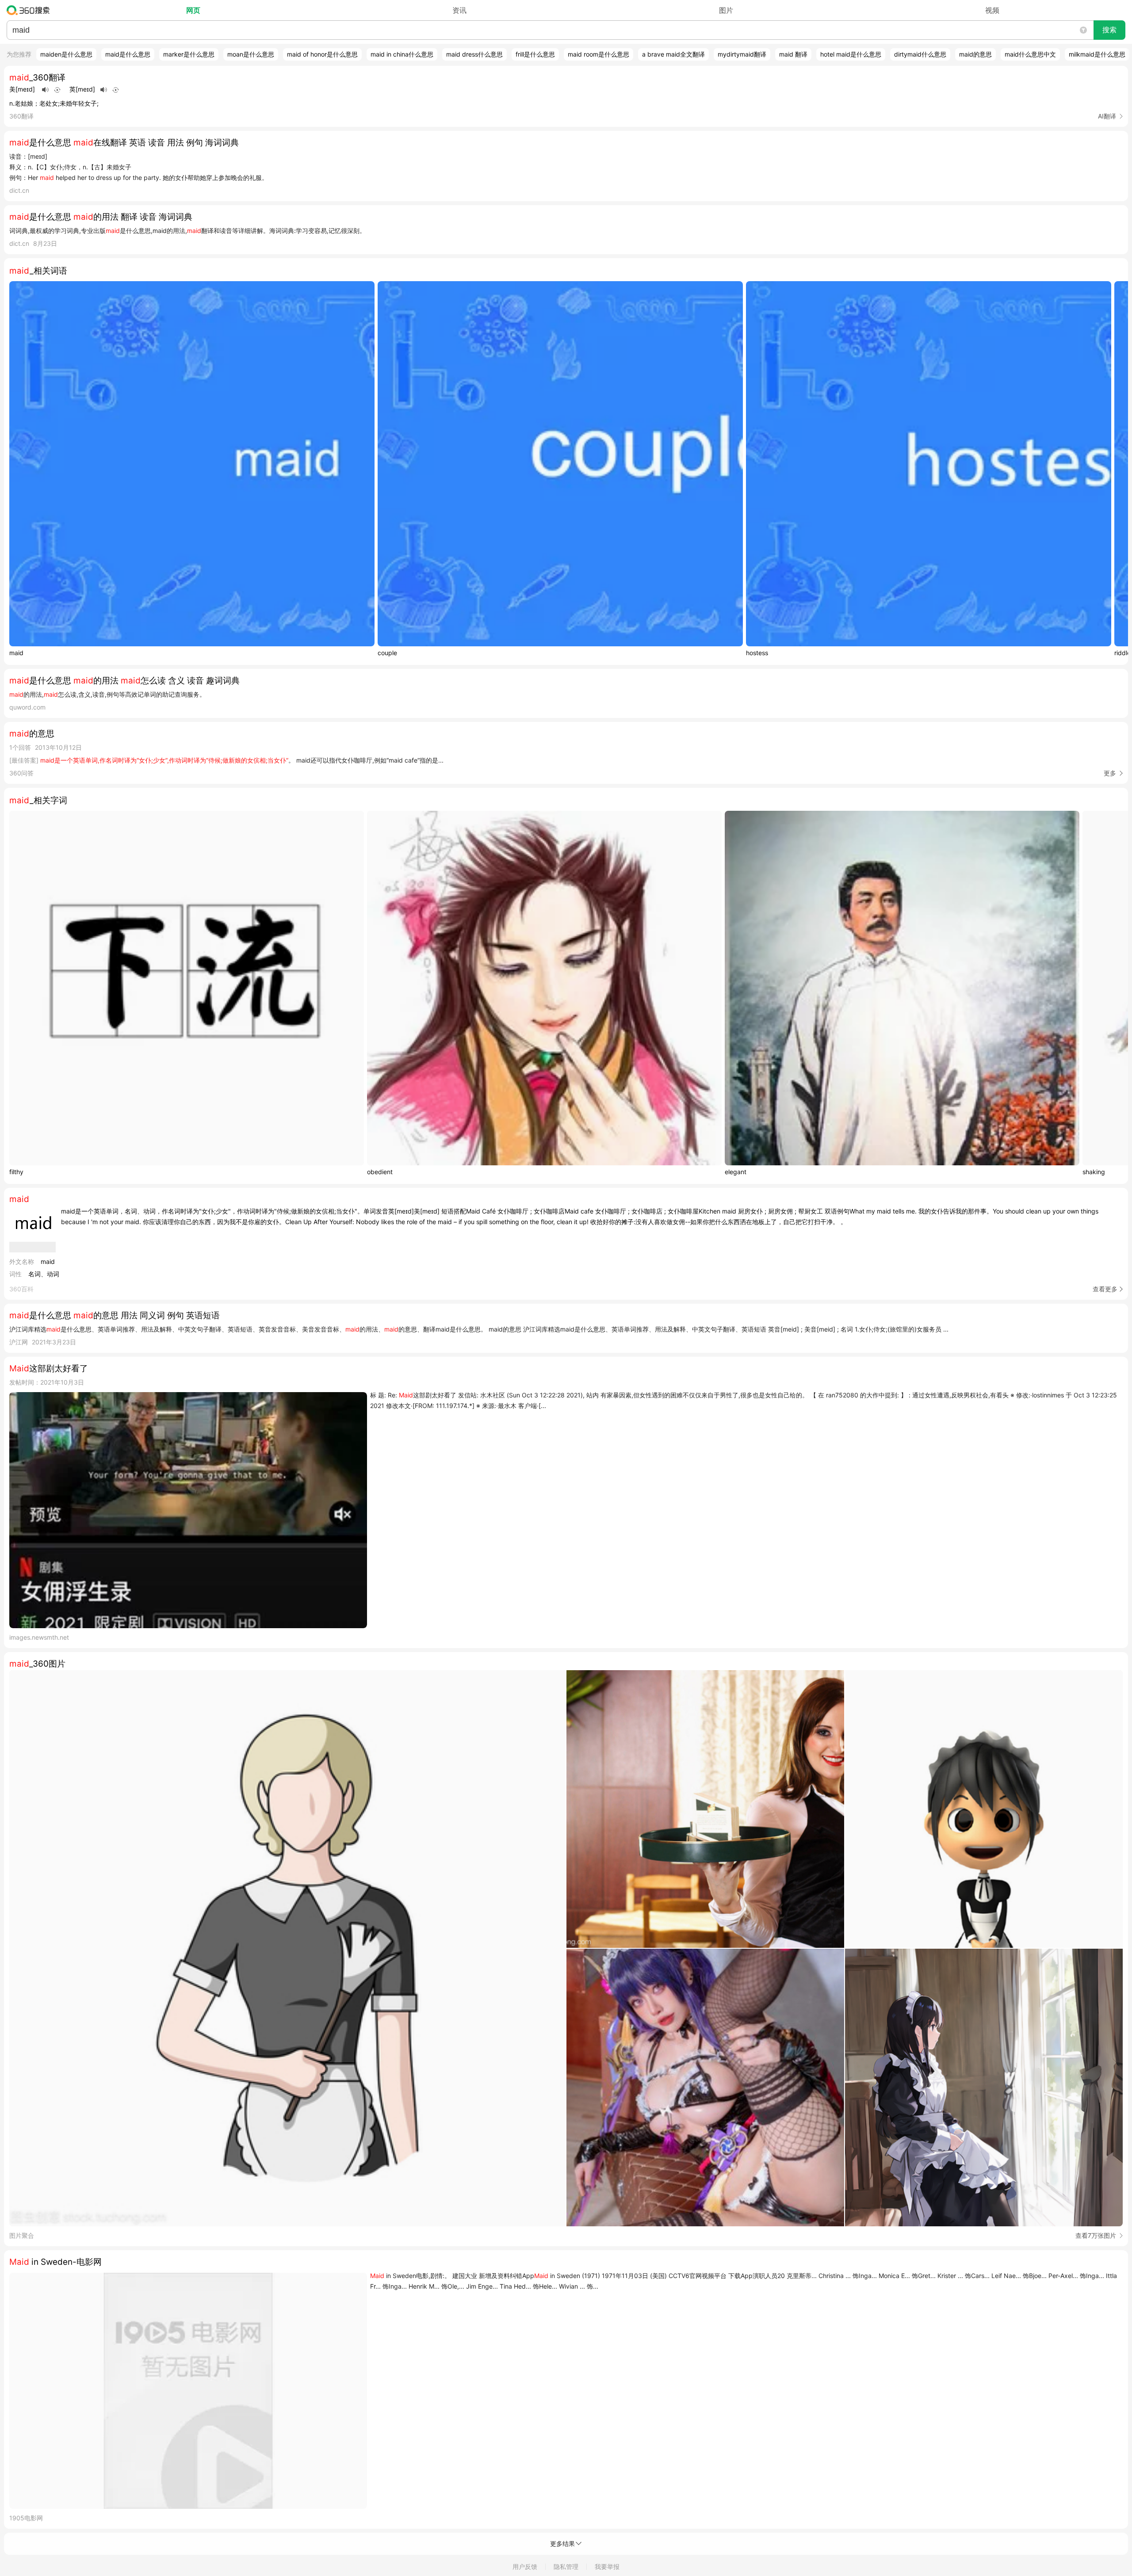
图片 (726, 10)
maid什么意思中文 (1030, 54)
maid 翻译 (793, 54)
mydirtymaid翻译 (742, 54)
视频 (992, 10)
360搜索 (30, 10)
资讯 (459, 10)
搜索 (1109, 30)
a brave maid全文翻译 (673, 54)
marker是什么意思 (189, 54)
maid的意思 (975, 54)
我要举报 (607, 2566)
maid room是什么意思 (599, 54)
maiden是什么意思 (66, 54)
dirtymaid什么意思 (920, 54)
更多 (1110, 773)
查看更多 (1105, 1289)
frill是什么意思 (535, 54)
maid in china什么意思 (402, 54)
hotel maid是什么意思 (851, 54)
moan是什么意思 (251, 54)
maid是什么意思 (128, 54)
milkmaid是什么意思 (1097, 54)
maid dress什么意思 (474, 54)
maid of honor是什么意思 (322, 54)
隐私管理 (566, 2566)
